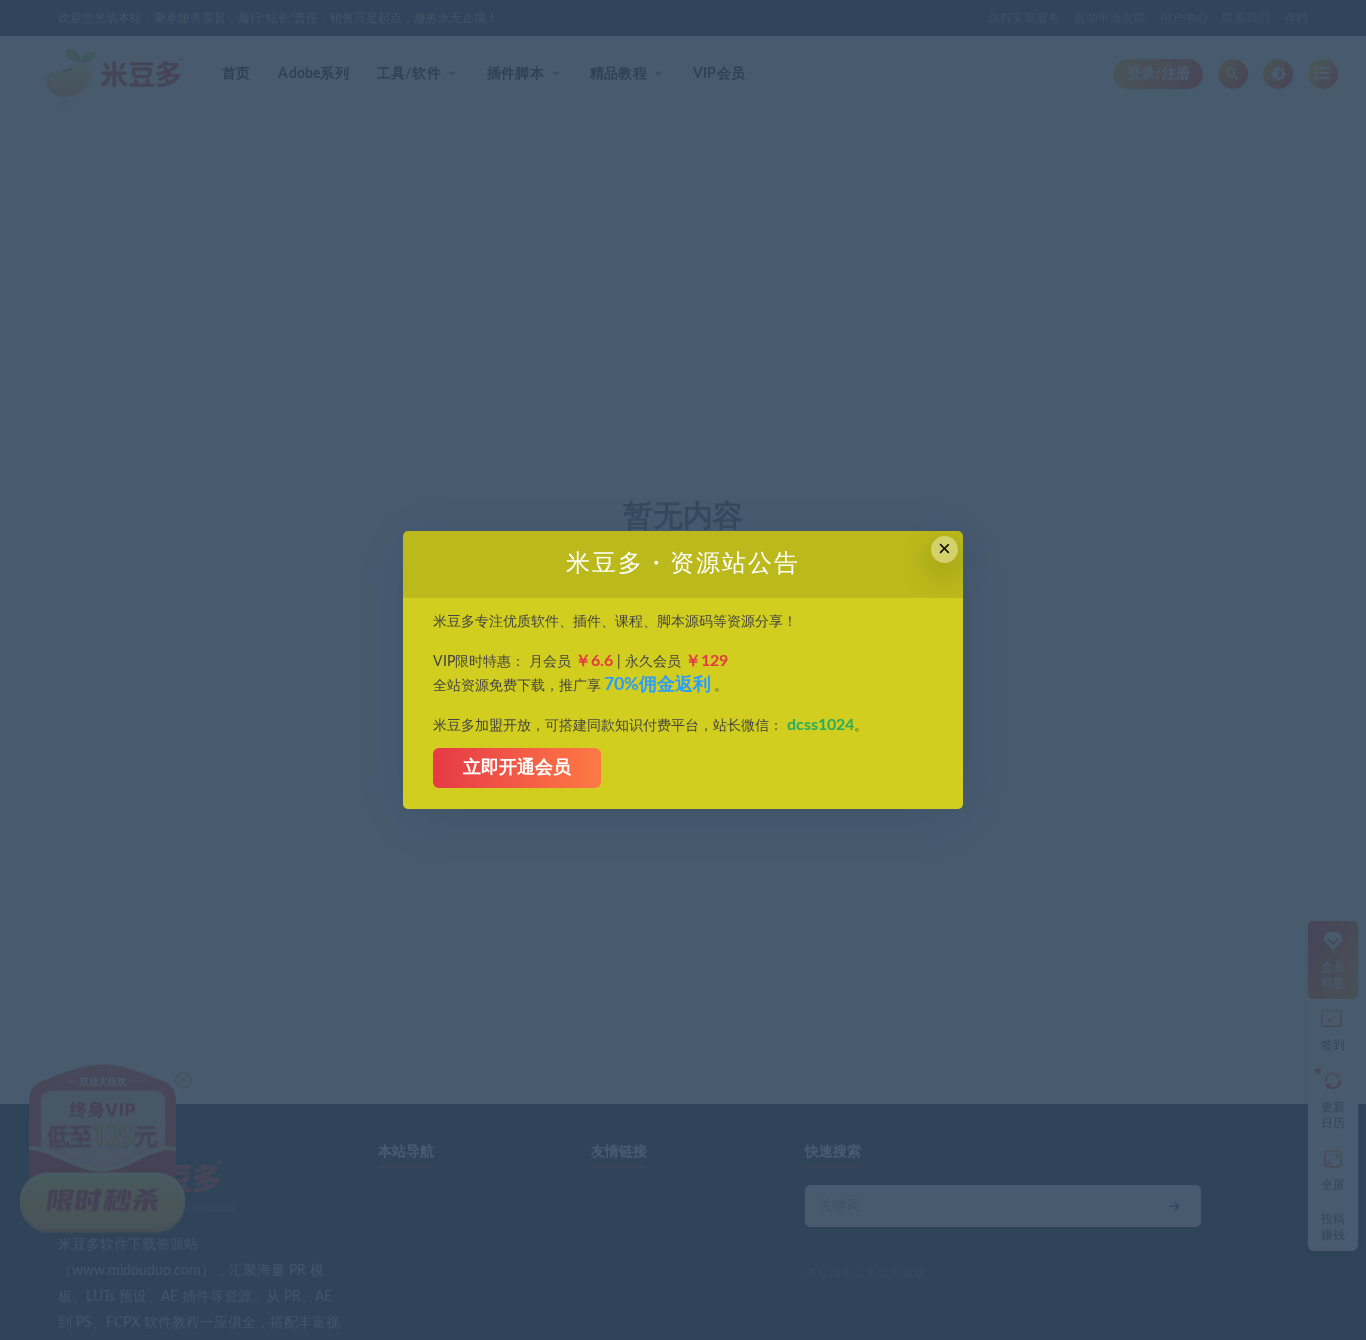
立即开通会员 (517, 768)
